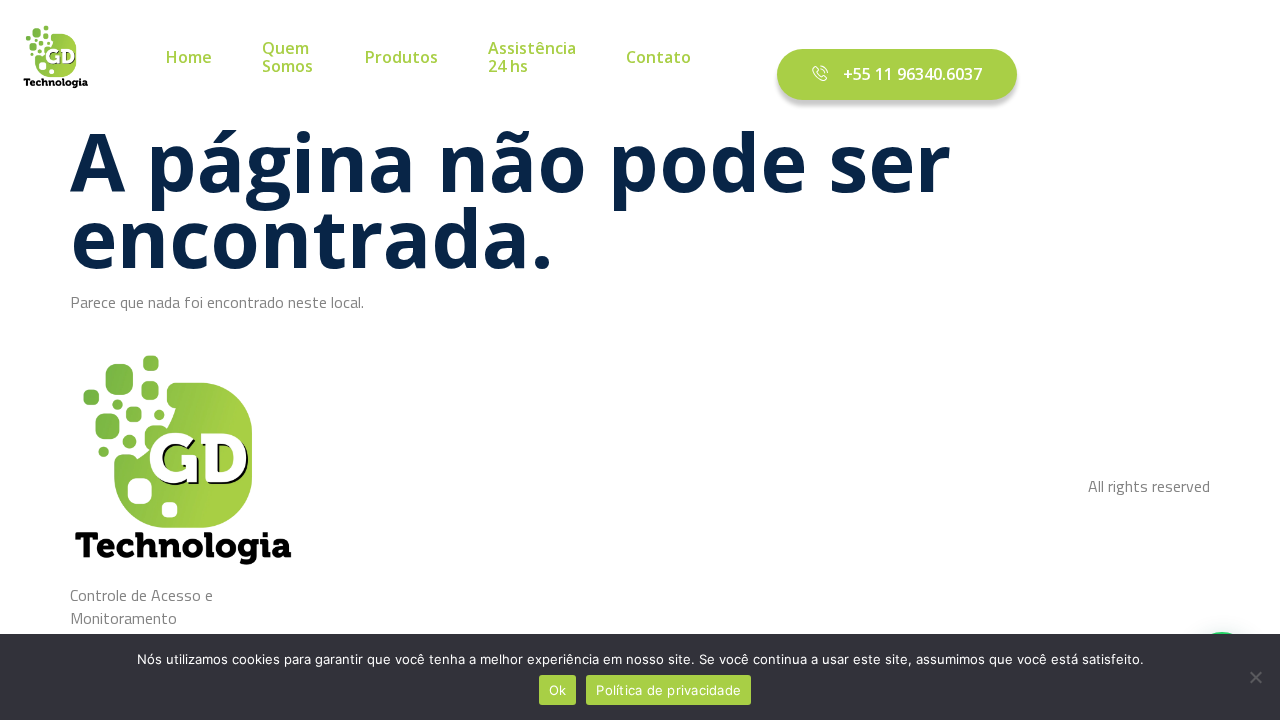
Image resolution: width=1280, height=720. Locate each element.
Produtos (401, 58)
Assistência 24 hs (532, 57)
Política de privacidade (668, 690)
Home (189, 58)
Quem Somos (287, 57)
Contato (658, 58)
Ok (558, 690)
